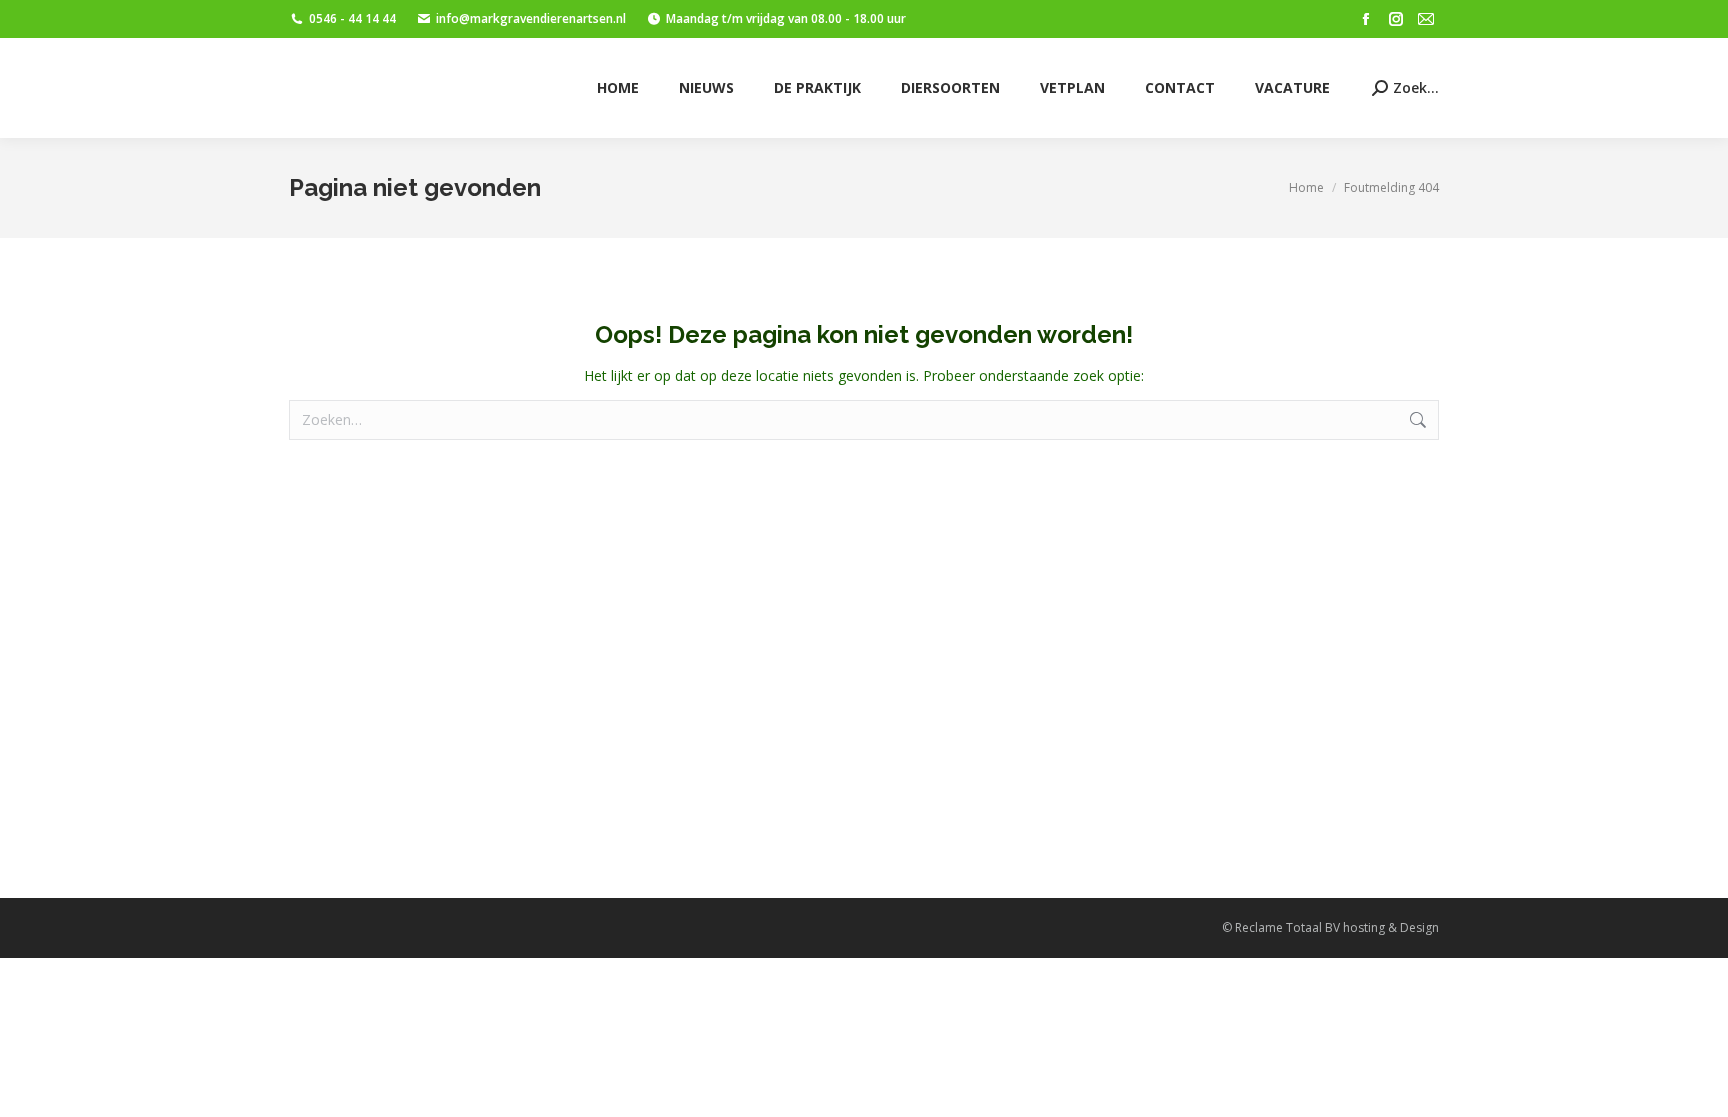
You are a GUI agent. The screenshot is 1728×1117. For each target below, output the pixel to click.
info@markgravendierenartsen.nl (531, 18)
